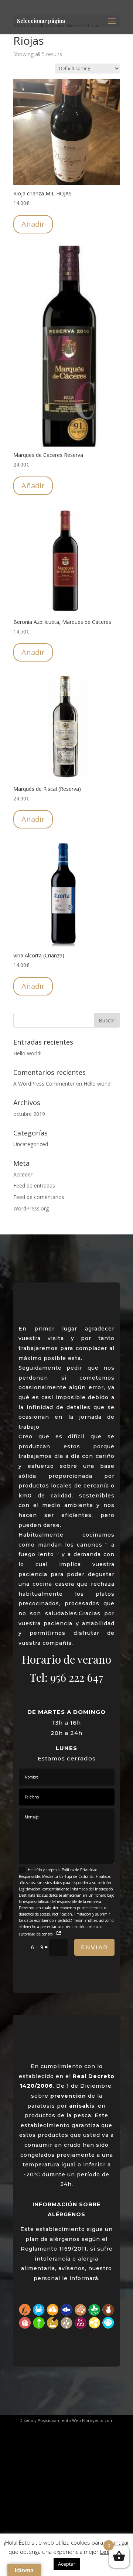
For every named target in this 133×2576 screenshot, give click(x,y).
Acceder (23, 1174)
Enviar (94, 1947)
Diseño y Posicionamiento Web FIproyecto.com (66, 2420)
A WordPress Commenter (44, 1084)
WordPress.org (31, 1208)
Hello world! (27, 1053)
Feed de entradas (34, 1185)
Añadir (33, 224)
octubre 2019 (29, 1114)
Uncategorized (31, 1144)
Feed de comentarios (39, 1197)
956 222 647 (77, 1677)
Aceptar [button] (67, 2564)
